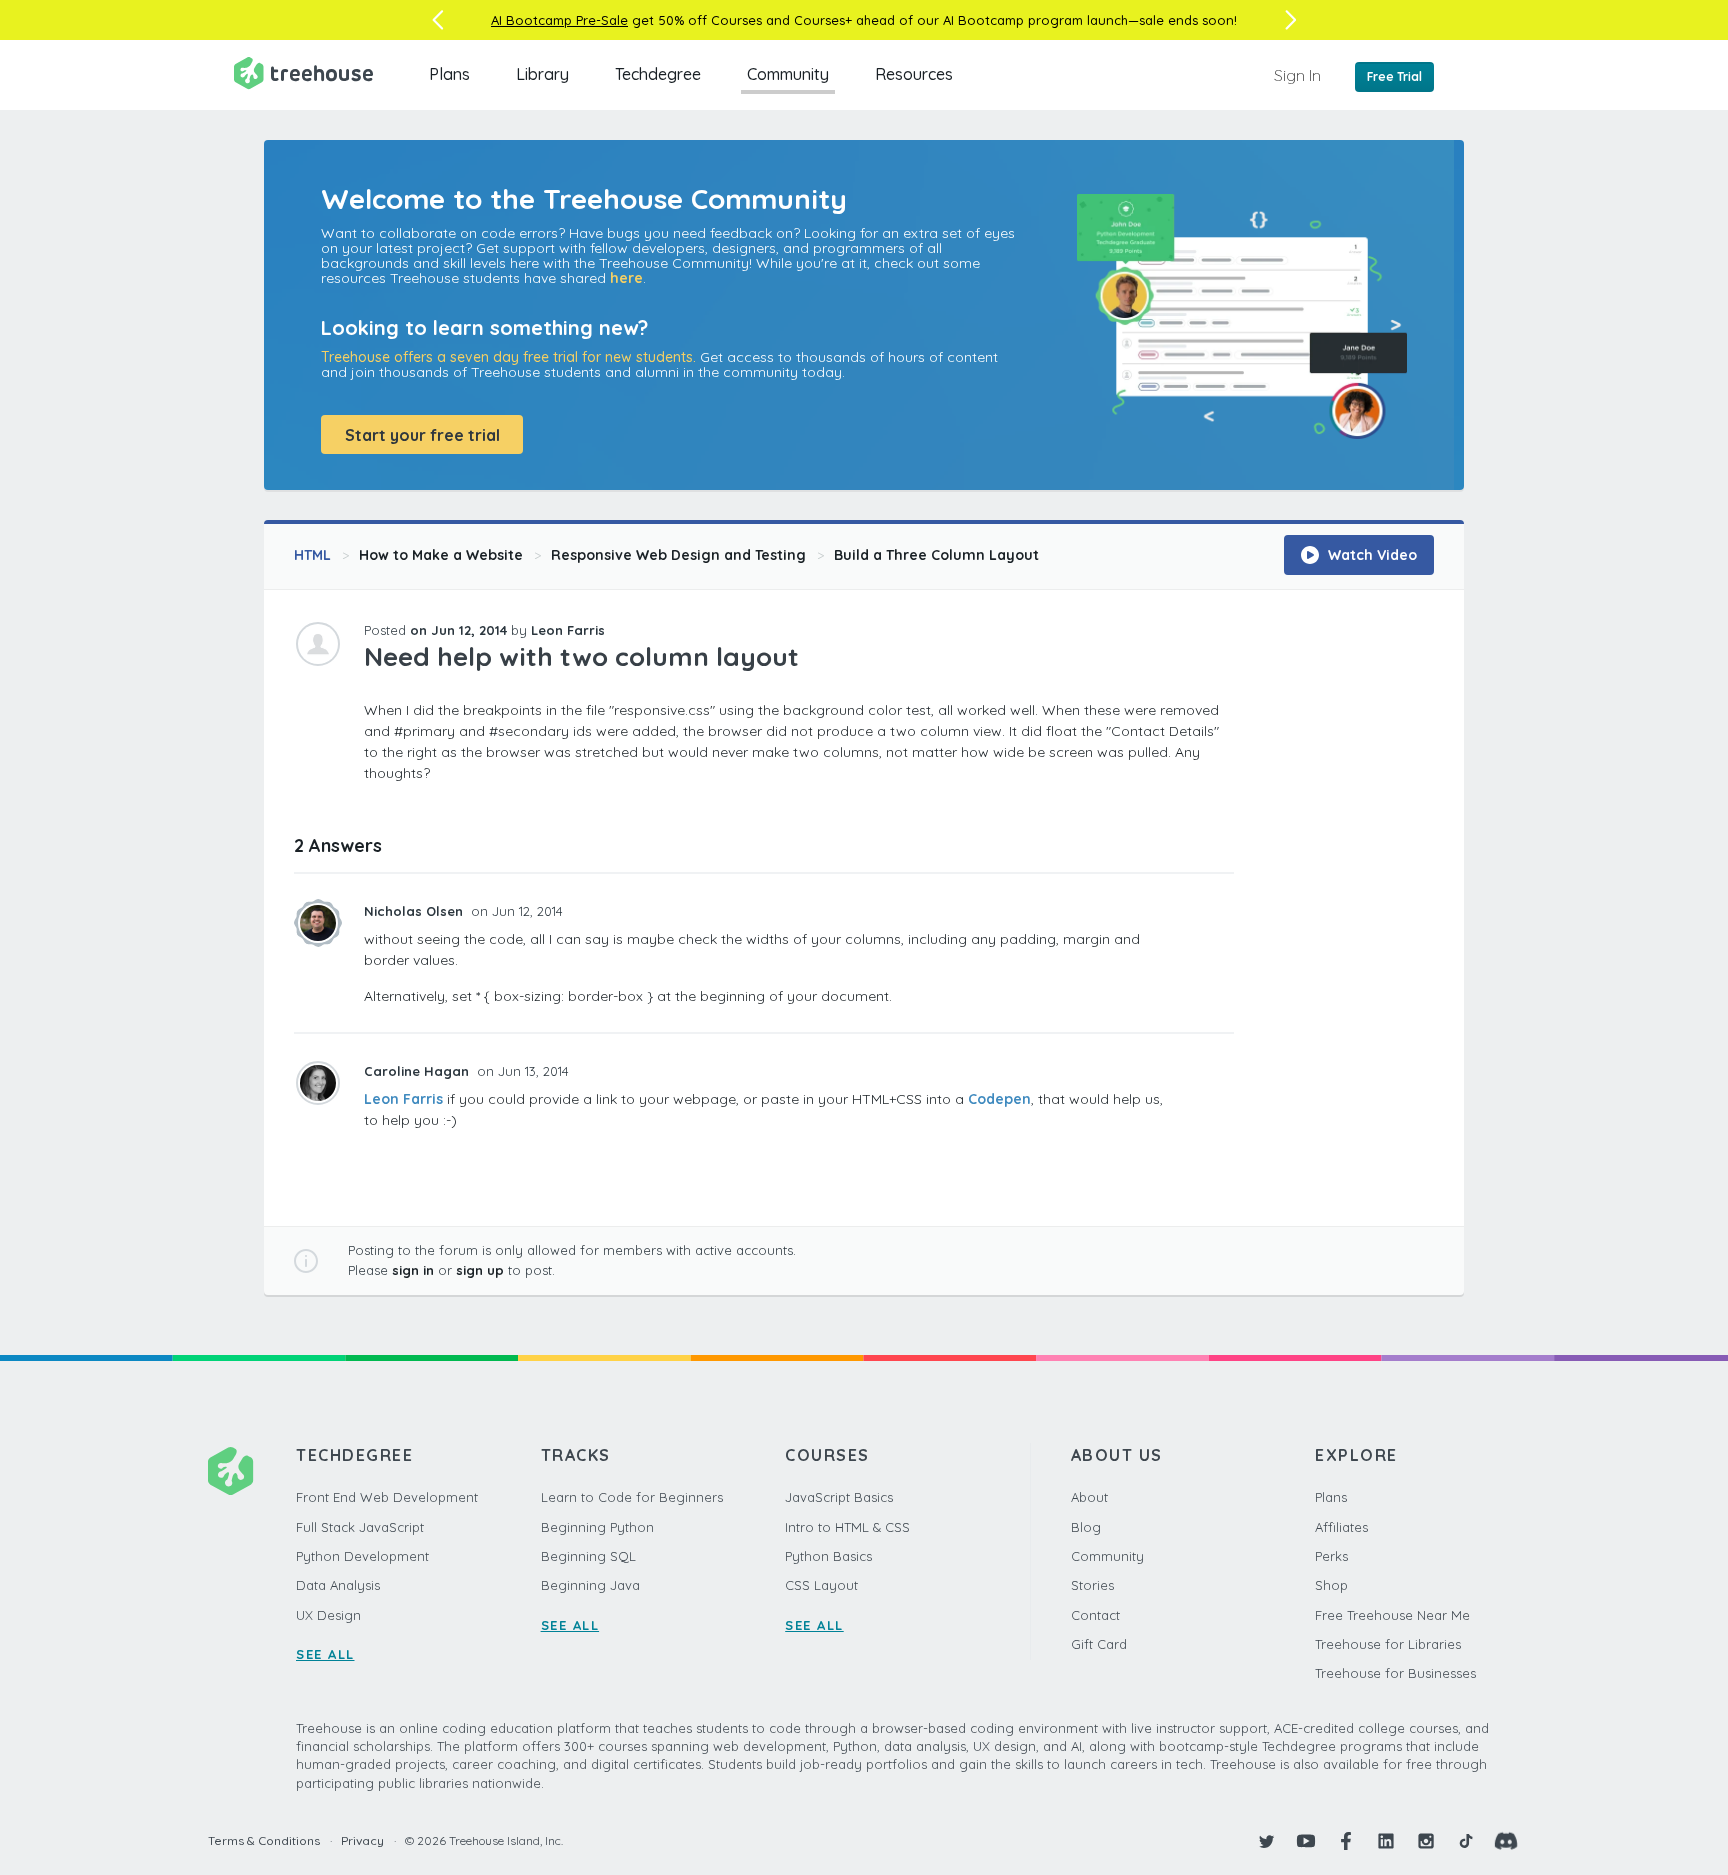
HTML (312, 555)
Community (788, 74)
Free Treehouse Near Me (1392, 1615)
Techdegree (658, 74)
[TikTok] (1466, 1841)
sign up (480, 1270)
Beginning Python (597, 1527)
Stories (1092, 1585)
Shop (1331, 1585)
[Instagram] (1426, 1841)
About (1089, 1497)
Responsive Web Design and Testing (678, 555)
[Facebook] (1346, 1841)
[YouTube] (1306, 1841)
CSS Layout (821, 1585)
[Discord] (1506, 1841)
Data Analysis (338, 1585)
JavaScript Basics (839, 1497)
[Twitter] (1266, 1841)
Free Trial (1394, 76)
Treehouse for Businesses (1395, 1673)
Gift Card (1099, 1644)
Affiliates (1341, 1527)
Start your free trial (422, 435)
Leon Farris (403, 1099)
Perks (1331, 1556)
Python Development (362, 1556)
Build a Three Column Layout (936, 555)
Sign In (1297, 75)
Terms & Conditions (264, 1840)
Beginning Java (590, 1585)
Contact (1095, 1615)
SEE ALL (325, 1654)
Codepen (999, 1099)
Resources (914, 74)
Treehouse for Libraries (1388, 1644)
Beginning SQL (588, 1556)
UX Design (328, 1615)
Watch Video (1370, 555)
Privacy (362, 1840)
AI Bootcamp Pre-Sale (559, 20)
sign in (413, 1270)
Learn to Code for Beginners (632, 1497)
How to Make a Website (441, 555)
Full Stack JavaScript (360, 1527)
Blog (1086, 1527)
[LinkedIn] (1386, 1841)
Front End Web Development (387, 1497)
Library (542, 74)
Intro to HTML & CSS (847, 1527)
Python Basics (828, 1556)
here (626, 278)
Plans (449, 74)
